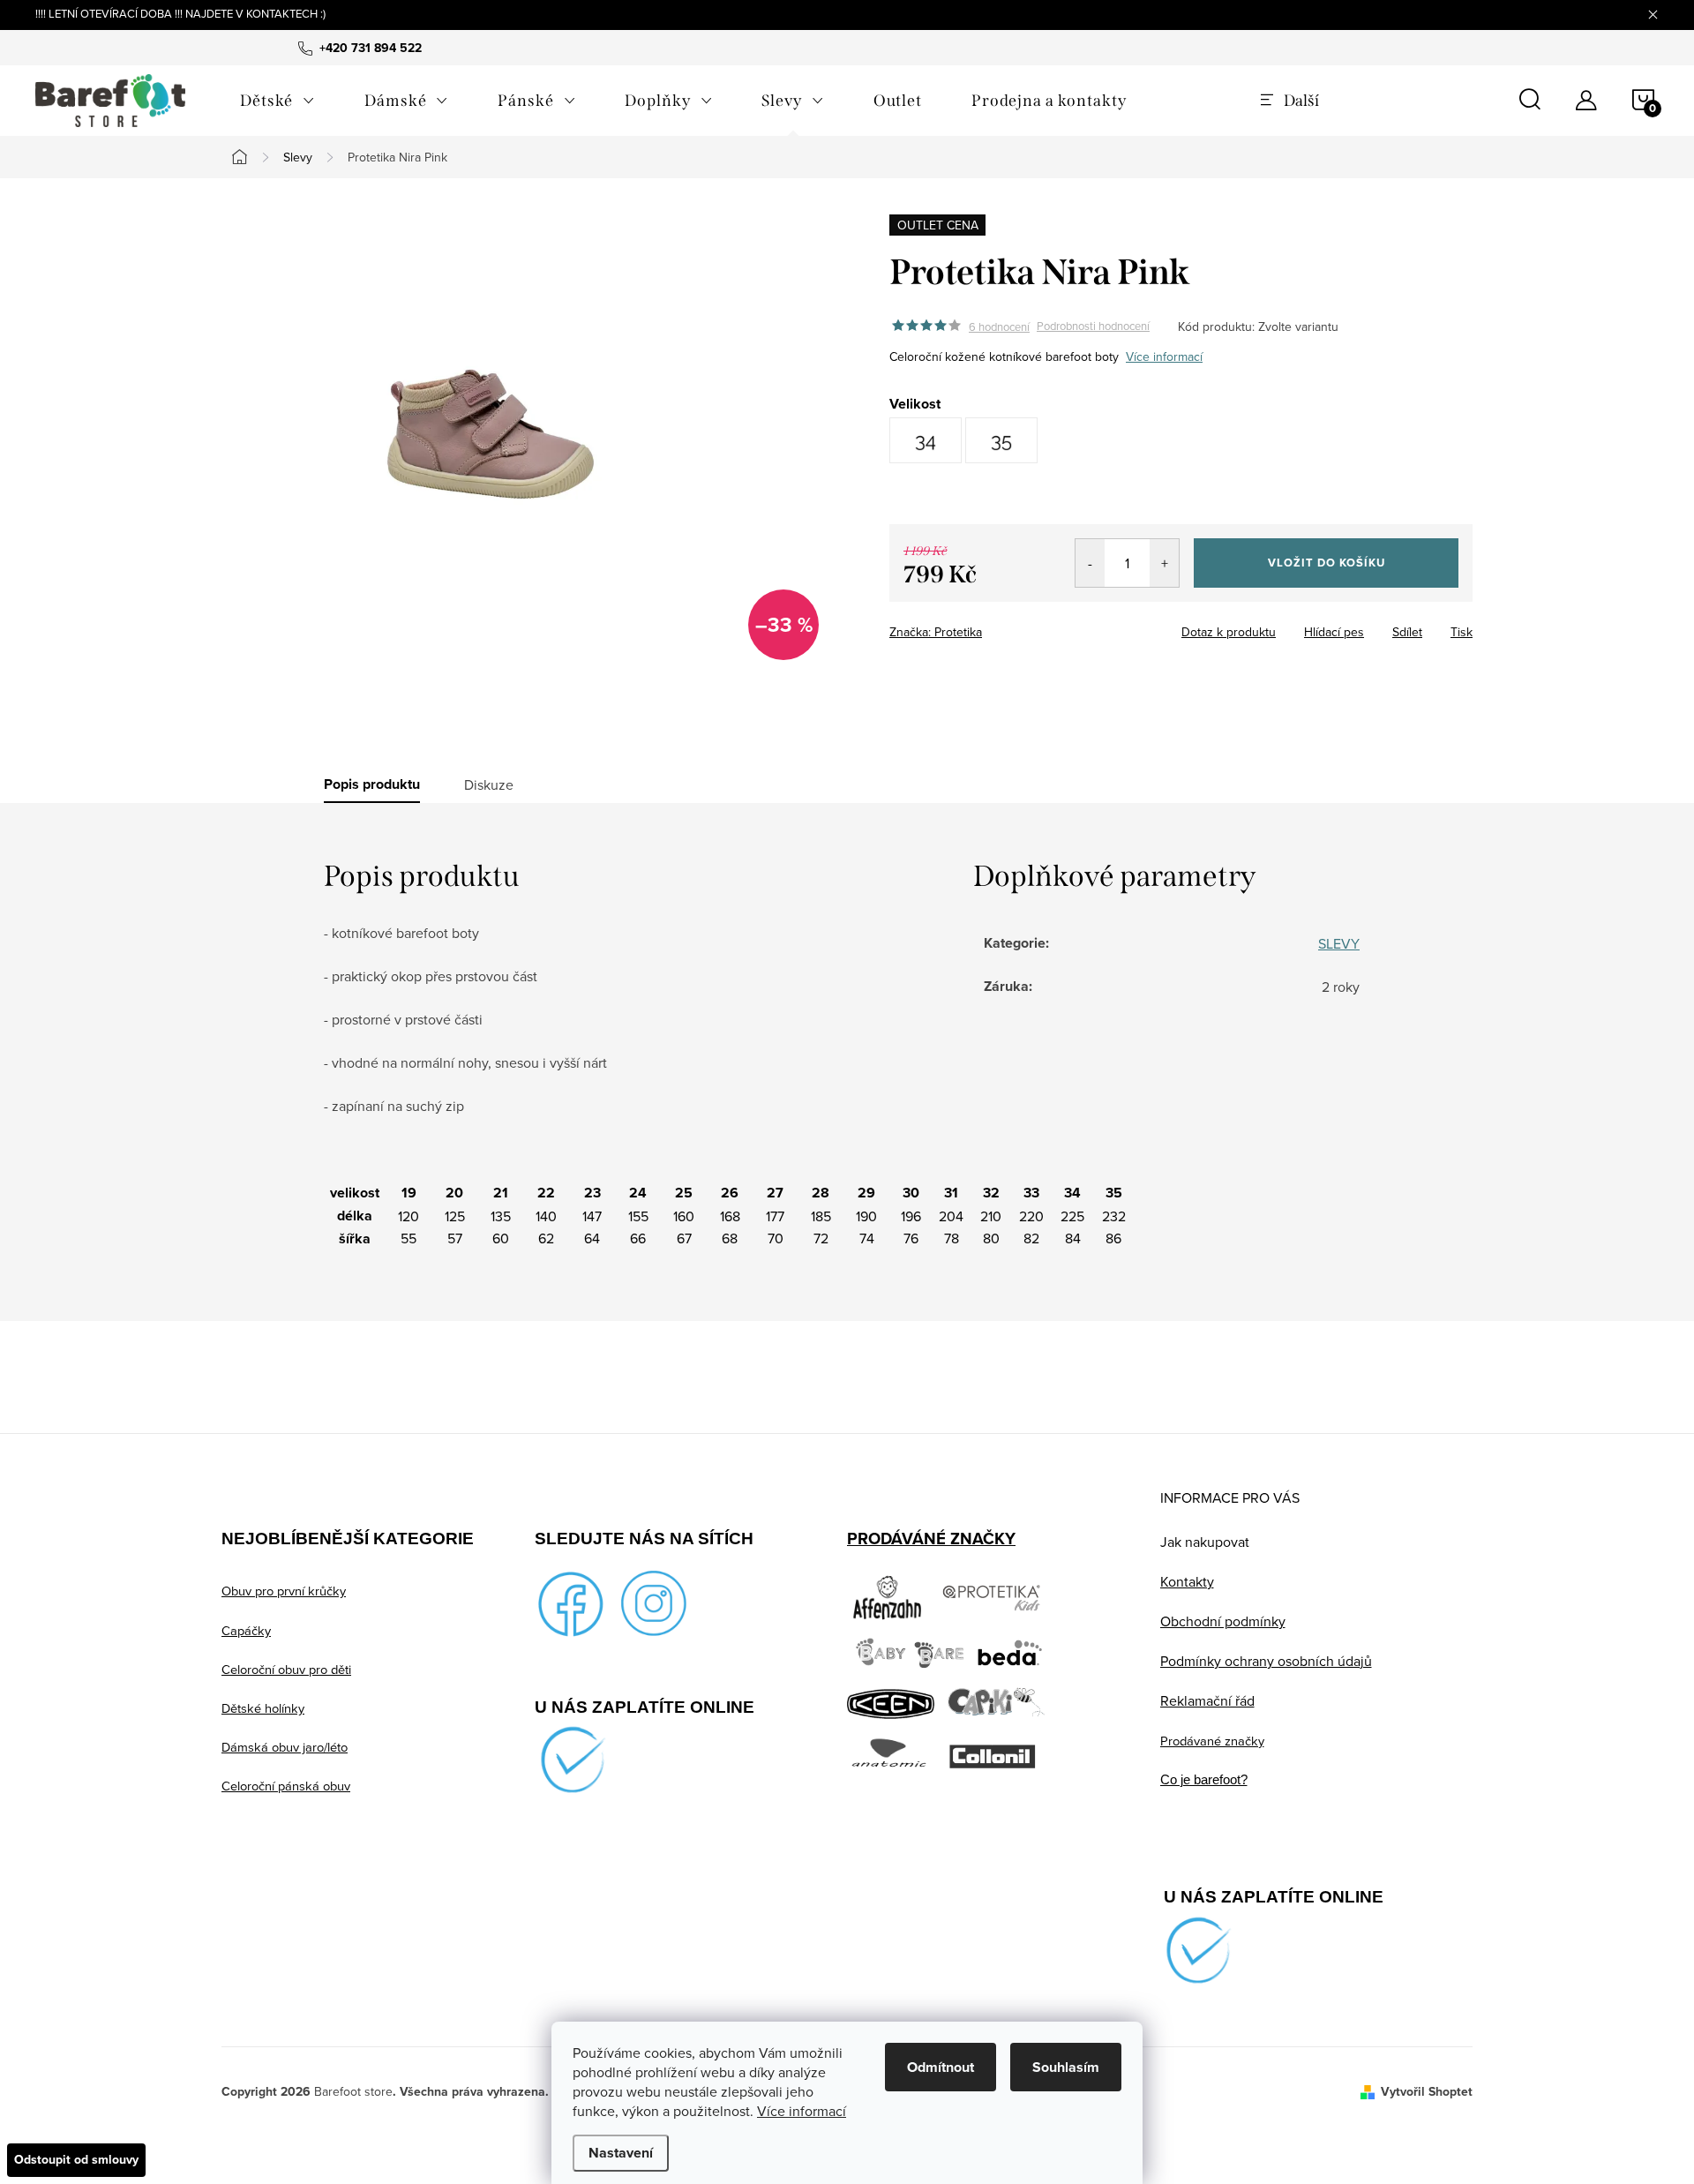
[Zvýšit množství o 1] (1164, 563)
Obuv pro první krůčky (284, 1591)
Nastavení (621, 2153)
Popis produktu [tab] (372, 784)
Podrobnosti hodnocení (1093, 326)
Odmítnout (941, 2067)
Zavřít (987, 627)
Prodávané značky (1212, 1741)
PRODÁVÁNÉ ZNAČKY (931, 1539)
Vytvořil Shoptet (1427, 2092)
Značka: (936, 632)
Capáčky (246, 1630)
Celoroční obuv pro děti (286, 1669)
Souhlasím (1066, 2067)
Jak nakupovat (1205, 1542)
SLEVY (1339, 943)
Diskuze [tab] (489, 784)
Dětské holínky (263, 1708)
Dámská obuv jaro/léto (285, 1747)
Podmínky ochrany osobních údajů (1266, 1661)
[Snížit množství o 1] (1090, 563)
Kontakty (1187, 1581)
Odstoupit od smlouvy (76, 2160)
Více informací (802, 2111)
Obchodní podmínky (1223, 1621)
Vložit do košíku (1327, 563)
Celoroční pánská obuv (286, 1786)
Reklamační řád (1207, 1700)
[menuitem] (277, 101)
